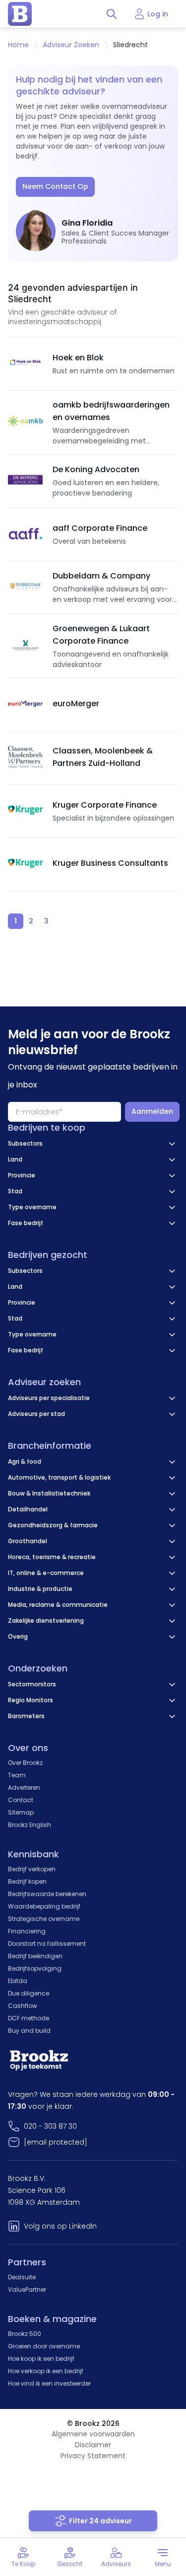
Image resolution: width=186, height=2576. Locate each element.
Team (17, 1775)
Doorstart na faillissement (47, 1944)
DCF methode (29, 2018)
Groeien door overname (44, 2346)
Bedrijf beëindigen (35, 1956)
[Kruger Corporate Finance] (25, 811)
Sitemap (21, 1812)
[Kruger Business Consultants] (25, 864)
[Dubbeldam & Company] (25, 587)
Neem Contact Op (55, 186)
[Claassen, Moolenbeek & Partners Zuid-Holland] (25, 758)
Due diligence (29, 1993)
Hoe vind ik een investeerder (49, 2383)
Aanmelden (152, 1111)
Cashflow (23, 2006)
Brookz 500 (25, 2334)
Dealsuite (22, 2277)
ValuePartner (27, 2289)
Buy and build (29, 2031)
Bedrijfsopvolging (35, 1968)
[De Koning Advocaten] (25, 481)
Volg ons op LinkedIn (60, 2226)
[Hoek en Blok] (25, 364)
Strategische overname (44, 1919)
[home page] (20, 14)
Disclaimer (93, 2445)
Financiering (27, 1931)
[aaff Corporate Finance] (25, 534)
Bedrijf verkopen (32, 1869)
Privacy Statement (93, 2456)
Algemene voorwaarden (93, 2434)
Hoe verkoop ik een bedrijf (46, 2371)
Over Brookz (25, 1763)
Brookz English (30, 1825)
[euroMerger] (25, 705)
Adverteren (24, 1787)
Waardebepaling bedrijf (44, 1906)
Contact (21, 1800)
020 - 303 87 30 (50, 2126)
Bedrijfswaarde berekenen (47, 1894)
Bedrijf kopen (27, 1881)
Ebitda (18, 1981)
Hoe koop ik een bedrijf (41, 2359)
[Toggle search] (112, 14)
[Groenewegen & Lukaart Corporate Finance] (25, 646)
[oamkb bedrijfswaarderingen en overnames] (25, 422)
